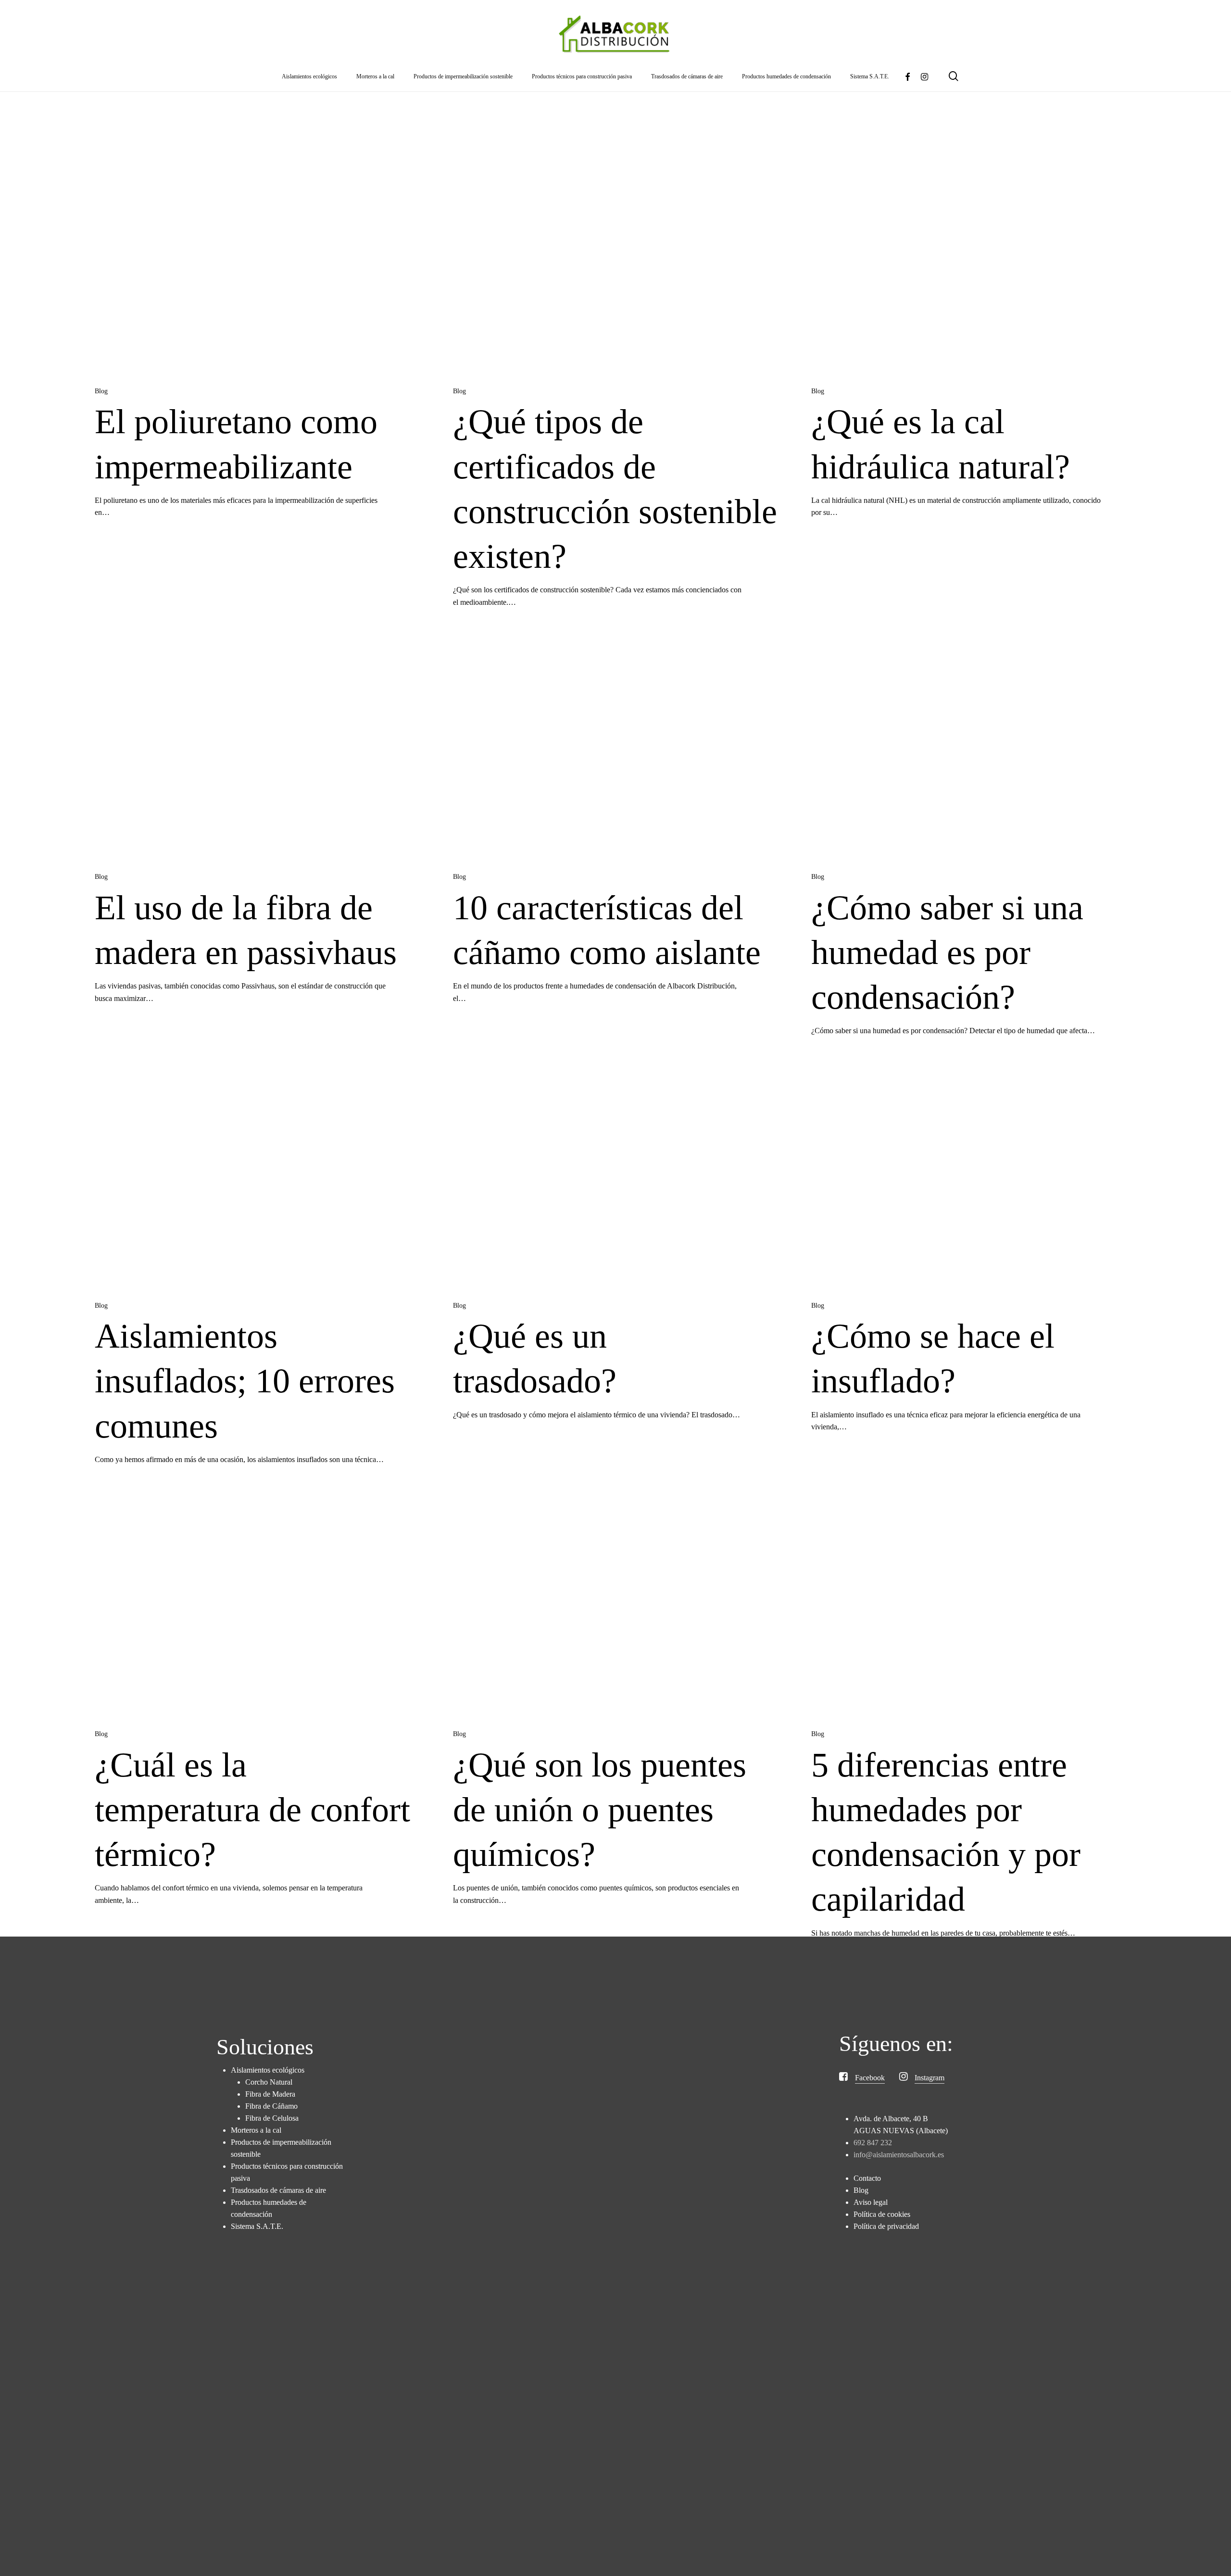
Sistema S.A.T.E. (257, 2226)
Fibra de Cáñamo (271, 2106)
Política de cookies (882, 2214)
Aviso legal (871, 2202)
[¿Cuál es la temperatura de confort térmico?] (257, 1607)
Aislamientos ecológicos (268, 2070)
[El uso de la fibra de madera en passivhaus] (257, 750)
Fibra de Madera (270, 2094)
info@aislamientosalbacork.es (899, 2155)
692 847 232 (873, 2143)
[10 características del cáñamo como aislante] (615, 750)
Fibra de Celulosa (272, 2118)
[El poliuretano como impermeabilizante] (257, 264)
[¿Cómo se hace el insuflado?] (973, 1179)
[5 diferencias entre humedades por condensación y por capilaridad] (973, 1607)
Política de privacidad (886, 2226)
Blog (101, 391)
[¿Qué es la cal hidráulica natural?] (973, 264)
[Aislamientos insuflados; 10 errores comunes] (257, 1179)
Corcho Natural (269, 2082)
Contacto (867, 2178)
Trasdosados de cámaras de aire (278, 2190)
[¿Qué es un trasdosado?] (615, 1179)
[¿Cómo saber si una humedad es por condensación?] (973, 750)
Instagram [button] (930, 2078)
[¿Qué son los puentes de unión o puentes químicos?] (615, 1607)
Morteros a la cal (256, 2130)
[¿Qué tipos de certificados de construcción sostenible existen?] (615, 264)
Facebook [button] (870, 2078)
